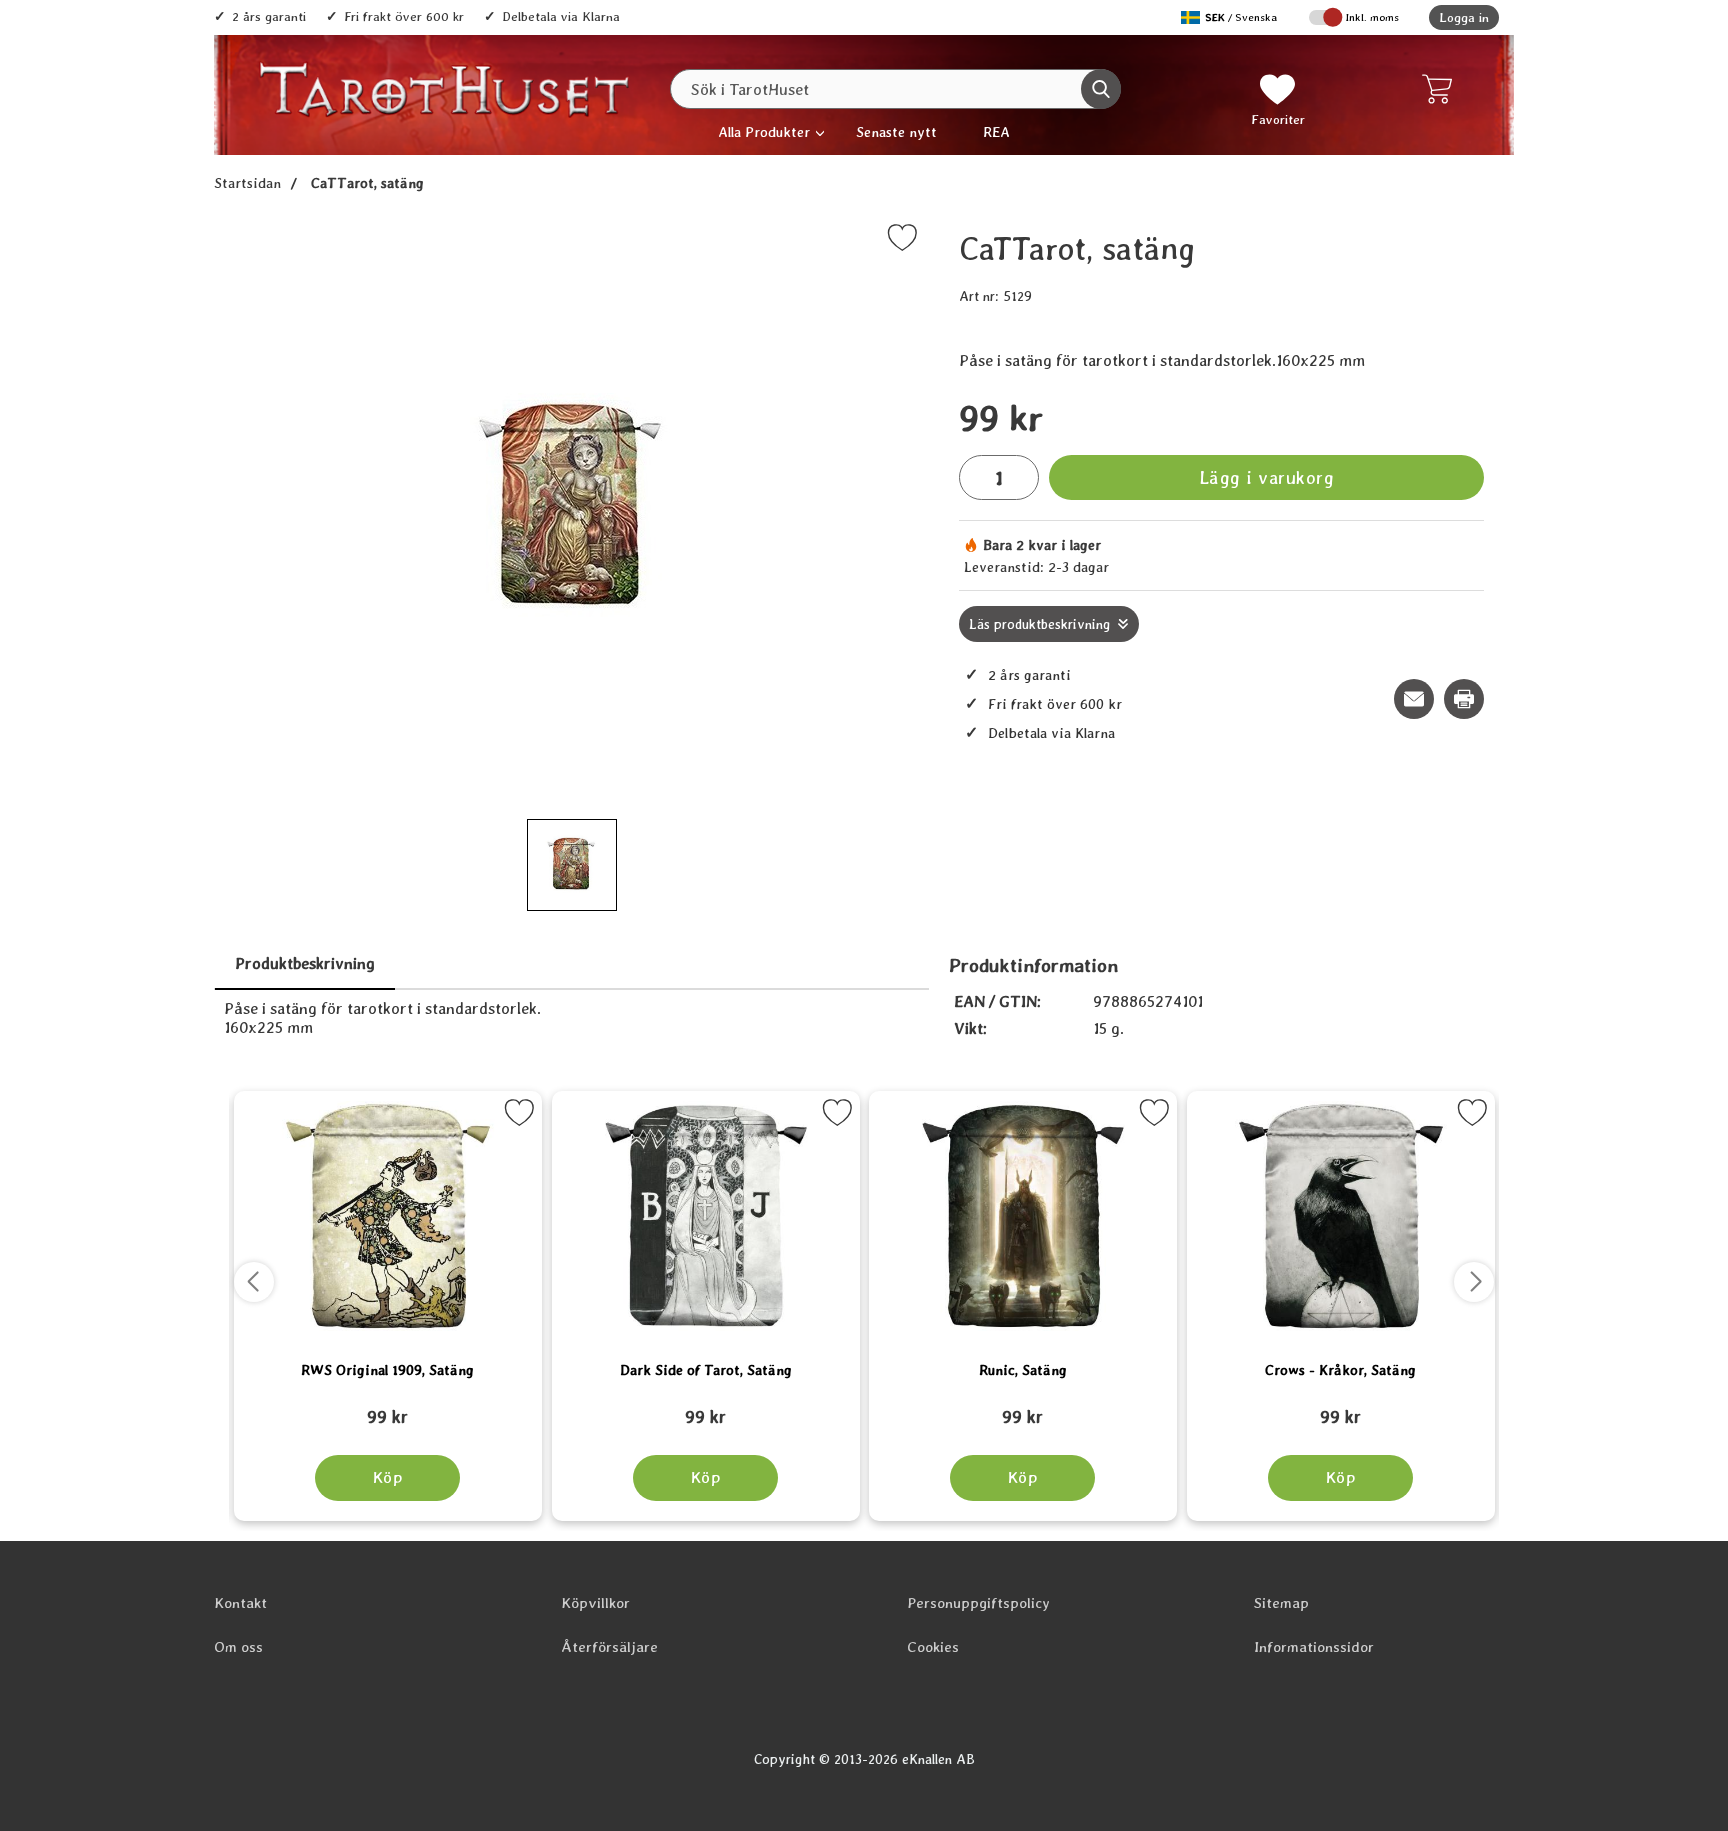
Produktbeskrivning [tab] (305, 963)
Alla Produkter (764, 131)
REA (996, 131)
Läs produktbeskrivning (1039, 624)
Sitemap (1281, 1603)
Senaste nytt (896, 131)
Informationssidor (1314, 1647)
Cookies (933, 1647)
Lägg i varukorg (1267, 477)
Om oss (238, 1647)
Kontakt (240, 1603)
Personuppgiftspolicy (978, 1603)
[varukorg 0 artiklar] (1441, 89)
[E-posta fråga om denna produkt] (1414, 699)
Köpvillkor (595, 1603)
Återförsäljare (609, 1647)
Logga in (1464, 17)
